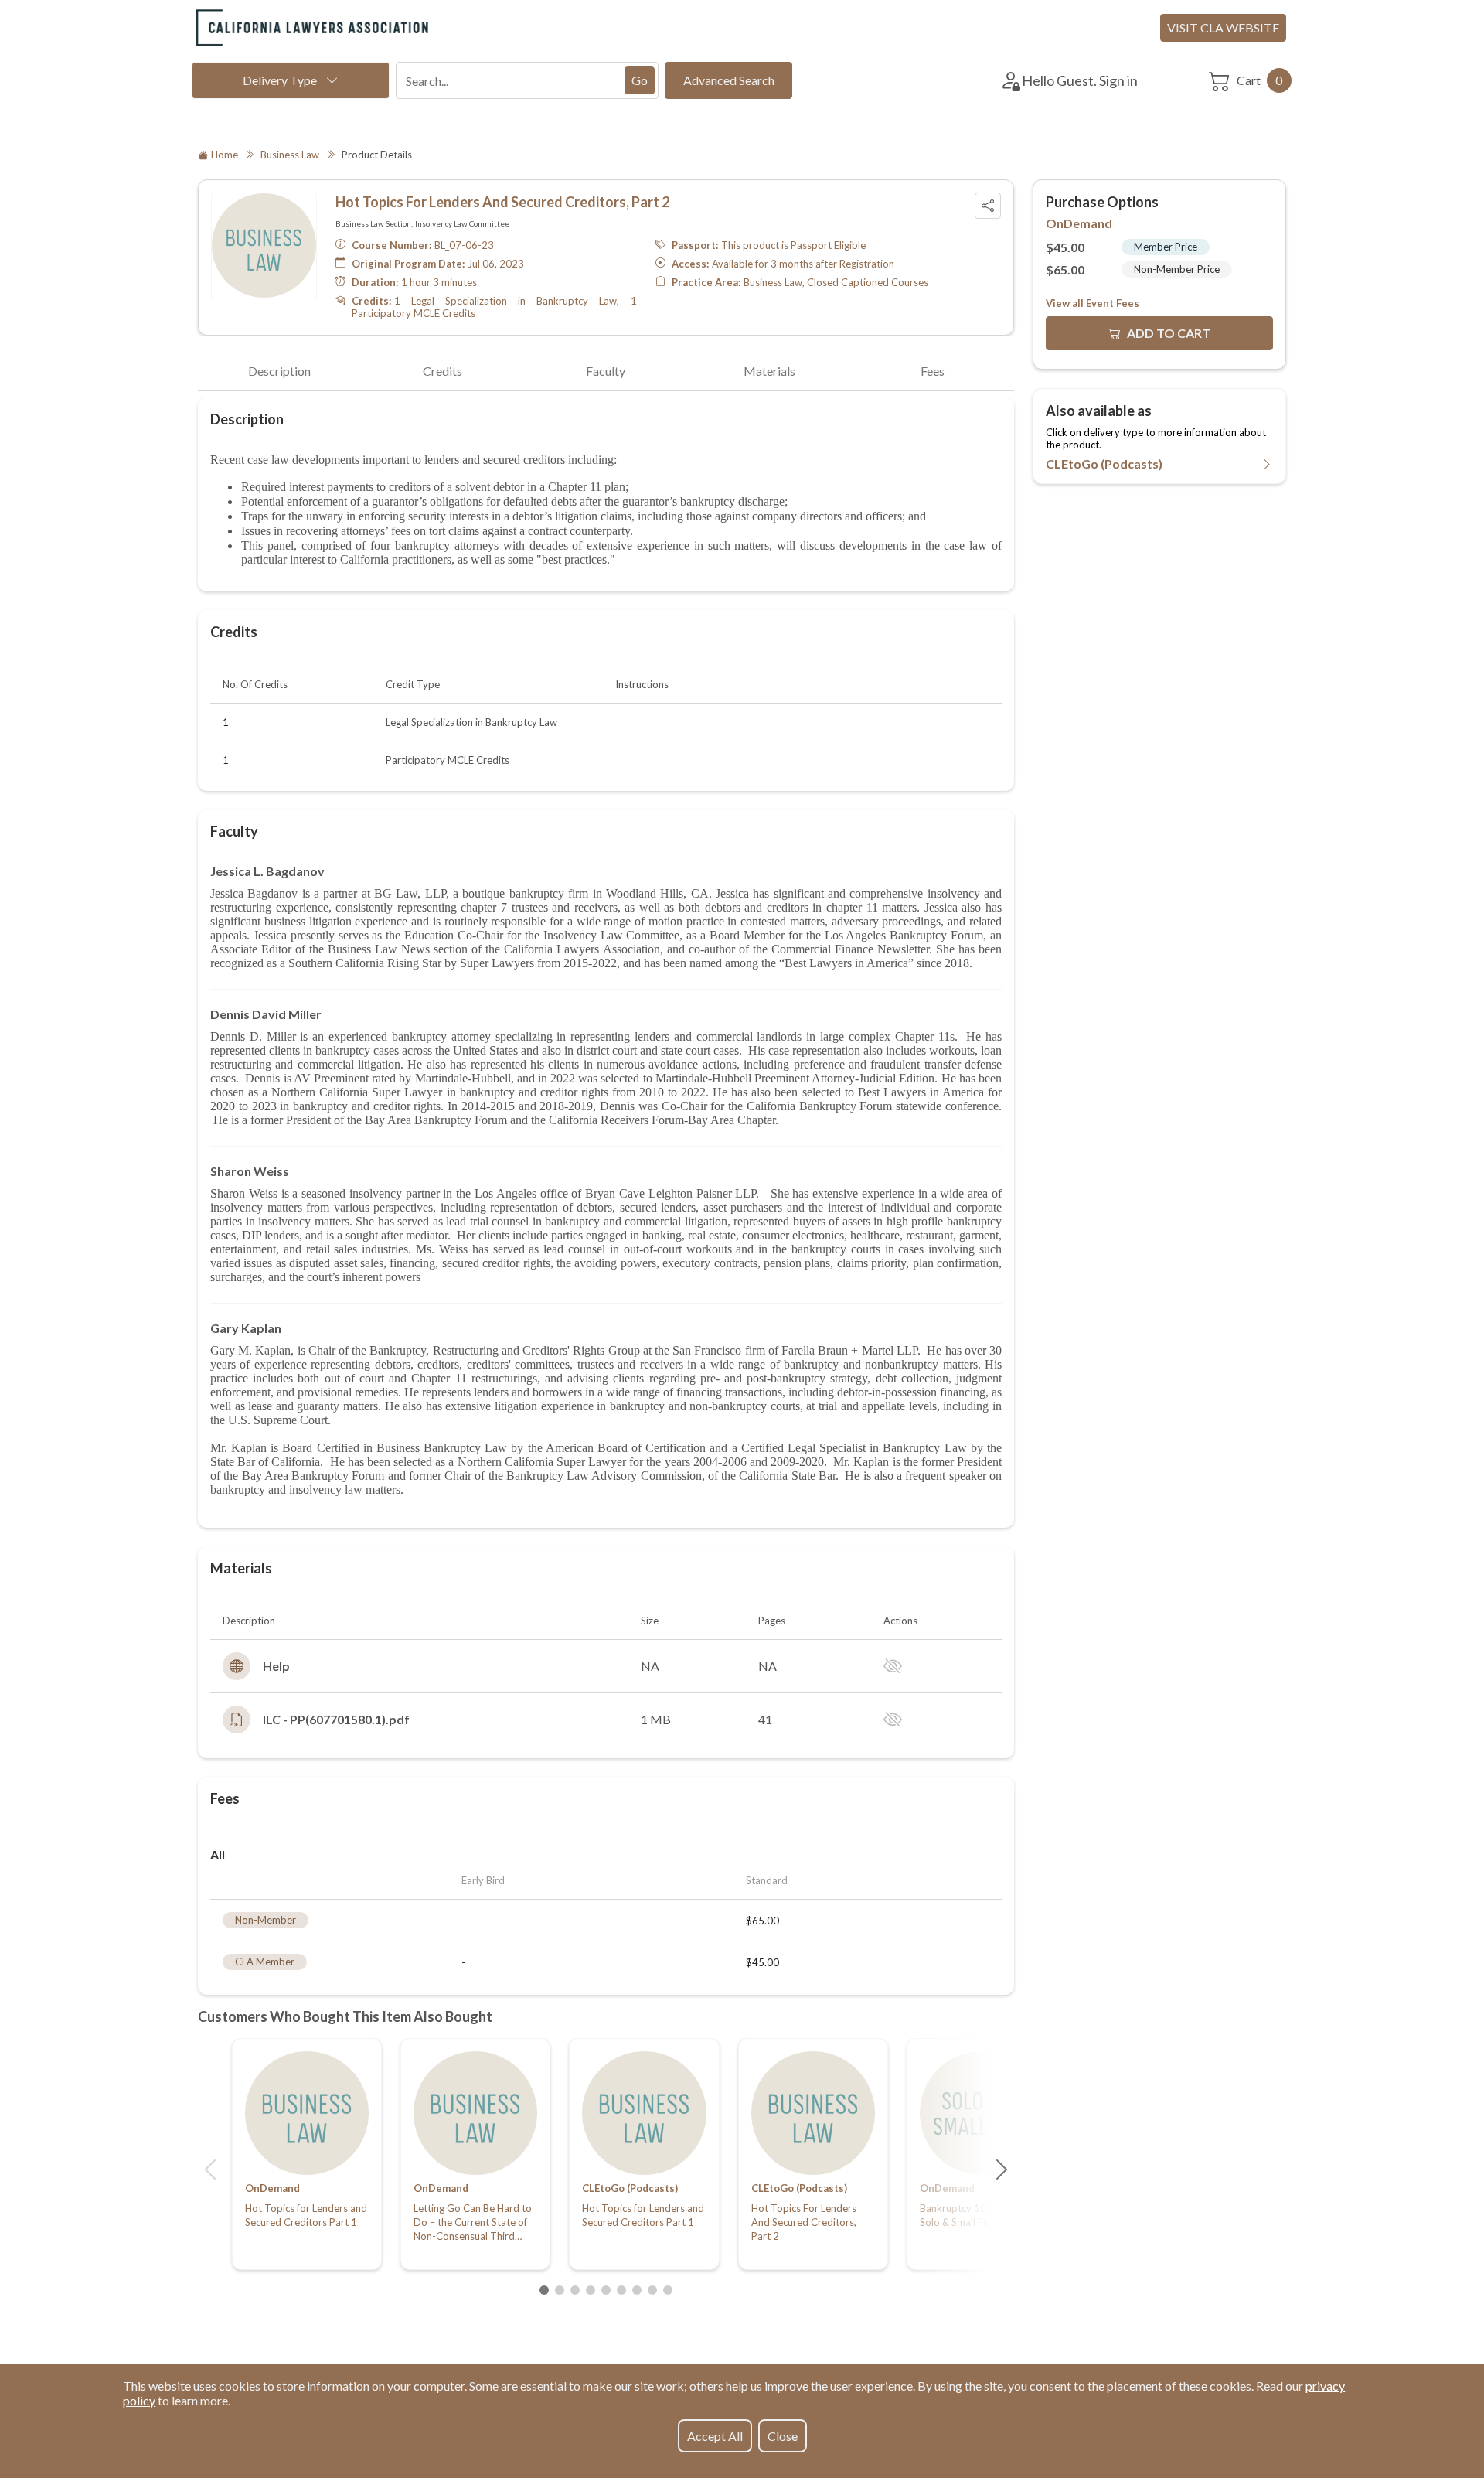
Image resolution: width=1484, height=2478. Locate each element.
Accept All (715, 2436)
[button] (210, 2170)
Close (783, 2436)
